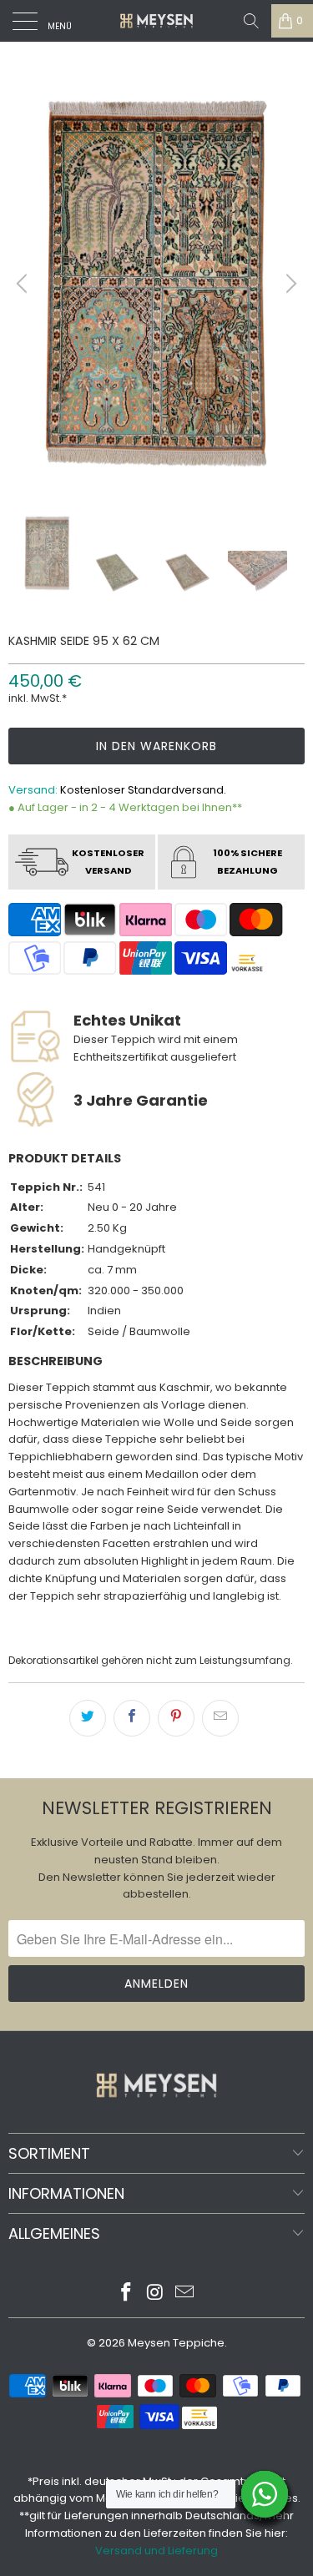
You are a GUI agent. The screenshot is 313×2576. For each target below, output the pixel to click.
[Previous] (24, 284)
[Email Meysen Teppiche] (184, 2294)
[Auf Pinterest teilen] (176, 1718)
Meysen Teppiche (176, 2343)
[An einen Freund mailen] (220, 1718)
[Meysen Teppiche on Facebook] (127, 2294)
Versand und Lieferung (156, 2551)
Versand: (33, 790)
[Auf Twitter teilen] (88, 1718)
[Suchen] (251, 21)
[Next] (289, 284)
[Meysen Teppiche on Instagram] (156, 2294)
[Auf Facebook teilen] (132, 1718)
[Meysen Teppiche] (157, 21)
